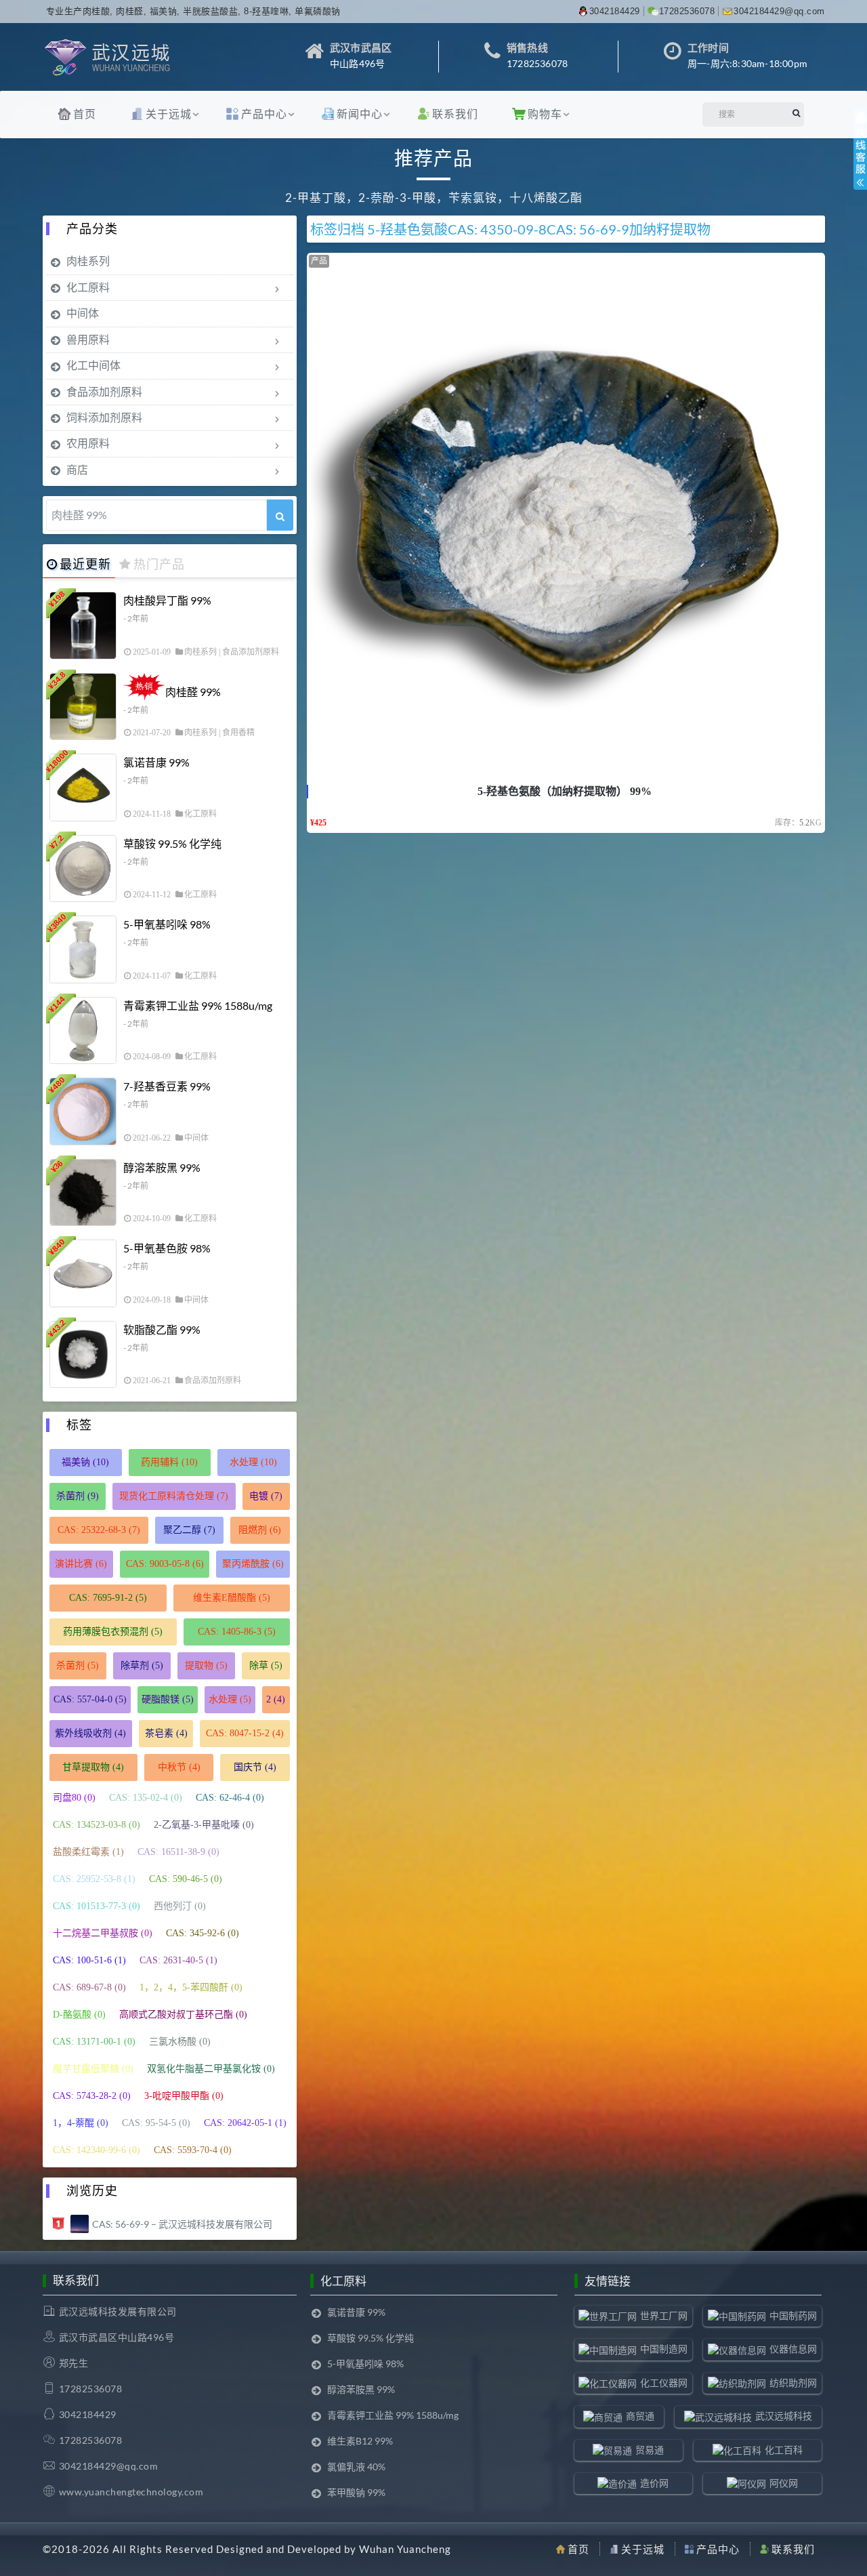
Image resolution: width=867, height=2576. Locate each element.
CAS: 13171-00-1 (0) (94, 2042)
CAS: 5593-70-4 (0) (193, 2150)
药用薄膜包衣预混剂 (113, 1632)
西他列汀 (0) (180, 1906)
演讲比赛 (81, 1564)
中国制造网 (664, 2349)
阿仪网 (784, 2483)
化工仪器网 (664, 2383)
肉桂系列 (88, 261)
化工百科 (784, 2450)
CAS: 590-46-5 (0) (186, 1879)
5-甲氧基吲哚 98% (167, 924)
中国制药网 (793, 2315)
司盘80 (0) (74, 1798)
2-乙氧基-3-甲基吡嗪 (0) (204, 1825)
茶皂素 (166, 1733)
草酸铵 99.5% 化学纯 (172, 843)
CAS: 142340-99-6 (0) (97, 2150)
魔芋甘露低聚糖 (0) (93, 2069)
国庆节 (255, 1767)
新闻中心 (360, 114)
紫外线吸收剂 (90, 1733)
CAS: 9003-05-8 (165, 1564)
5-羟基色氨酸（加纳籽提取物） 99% (565, 791)
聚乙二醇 (189, 1530)
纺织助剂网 (793, 2383)
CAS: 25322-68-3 (99, 1530)
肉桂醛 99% (193, 692)
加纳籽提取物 (670, 229)
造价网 (654, 2483)
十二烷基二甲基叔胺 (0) (103, 1933)
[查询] (280, 515)
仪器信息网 (793, 2349)
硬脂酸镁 (168, 1699)
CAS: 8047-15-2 (245, 1733)
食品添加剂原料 (104, 391)
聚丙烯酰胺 (253, 1564)
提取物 (206, 1665)
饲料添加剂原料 (104, 417)
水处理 (253, 1462)
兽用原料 (88, 339)
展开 (860, 161)
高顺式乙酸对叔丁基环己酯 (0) (183, 2015)
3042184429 (615, 11)
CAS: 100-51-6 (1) (89, 1960)
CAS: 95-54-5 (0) (156, 2123)
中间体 (83, 313)
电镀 (266, 1496)
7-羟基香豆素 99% (167, 1086)
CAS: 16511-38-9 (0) (178, 1852)
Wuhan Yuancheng (405, 2549)
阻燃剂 (260, 1530)
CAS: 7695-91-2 (108, 1598)
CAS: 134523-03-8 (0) (97, 1825)
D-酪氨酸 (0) (79, 2015)
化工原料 (88, 287)
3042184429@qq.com (779, 11)
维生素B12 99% (360, 2441)
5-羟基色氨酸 (407, 229)
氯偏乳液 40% (356, 2467)
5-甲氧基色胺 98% (167, 1248)
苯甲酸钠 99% (356, 2492)
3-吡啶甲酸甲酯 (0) (184, 2096)
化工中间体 (93, 365)
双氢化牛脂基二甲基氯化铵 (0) (211, 2069)
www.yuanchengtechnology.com (131, 2492)
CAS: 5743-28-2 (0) (92, 2096)
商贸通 (640, 2416)
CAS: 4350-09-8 (497, 229)
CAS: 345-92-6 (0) (203, 1933)
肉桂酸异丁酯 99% (167, 600)
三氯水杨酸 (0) (180, 2042)
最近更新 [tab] (85, 564)
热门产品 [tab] (159, 564)
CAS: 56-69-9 (588, 229)
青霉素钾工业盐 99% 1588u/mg (198, 1005)
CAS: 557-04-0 (90, 1699)
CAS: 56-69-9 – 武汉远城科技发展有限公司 (182, 2224)
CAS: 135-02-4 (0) (146, 1798)
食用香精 (238, 733)
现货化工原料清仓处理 (174, 1496)
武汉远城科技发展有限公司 (118, 2311)
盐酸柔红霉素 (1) (88, 1852)
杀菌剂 (78, 1496)
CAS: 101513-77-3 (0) (97, 1906)
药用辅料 (169, 1462)
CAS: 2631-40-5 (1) (178, 1960)
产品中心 (264, 114)
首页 (85, 114)
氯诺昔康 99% (156, 762)
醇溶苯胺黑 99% (162, 1167)
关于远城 (169, 114)
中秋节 (179, 1767)
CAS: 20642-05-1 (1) (245, 2123)
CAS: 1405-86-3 (237, 1632)
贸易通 (650, 2450)
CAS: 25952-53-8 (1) (94, 1879)
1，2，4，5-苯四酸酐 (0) (191, 1987)
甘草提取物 (93, 1767)
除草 (266, 1665)
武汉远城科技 (784, 2416)
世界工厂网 (664, 2315)
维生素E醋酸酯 (232, 1598)
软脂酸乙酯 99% (162, 1329)
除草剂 (142, 1665)
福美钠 (85, 1462)
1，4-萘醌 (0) (81, 2123)
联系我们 (455, 114)
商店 (77, 469)
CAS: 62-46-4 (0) (230, 1798)
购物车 (545, 114)
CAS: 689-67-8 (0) (89, 1987)
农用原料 (88, 443)
